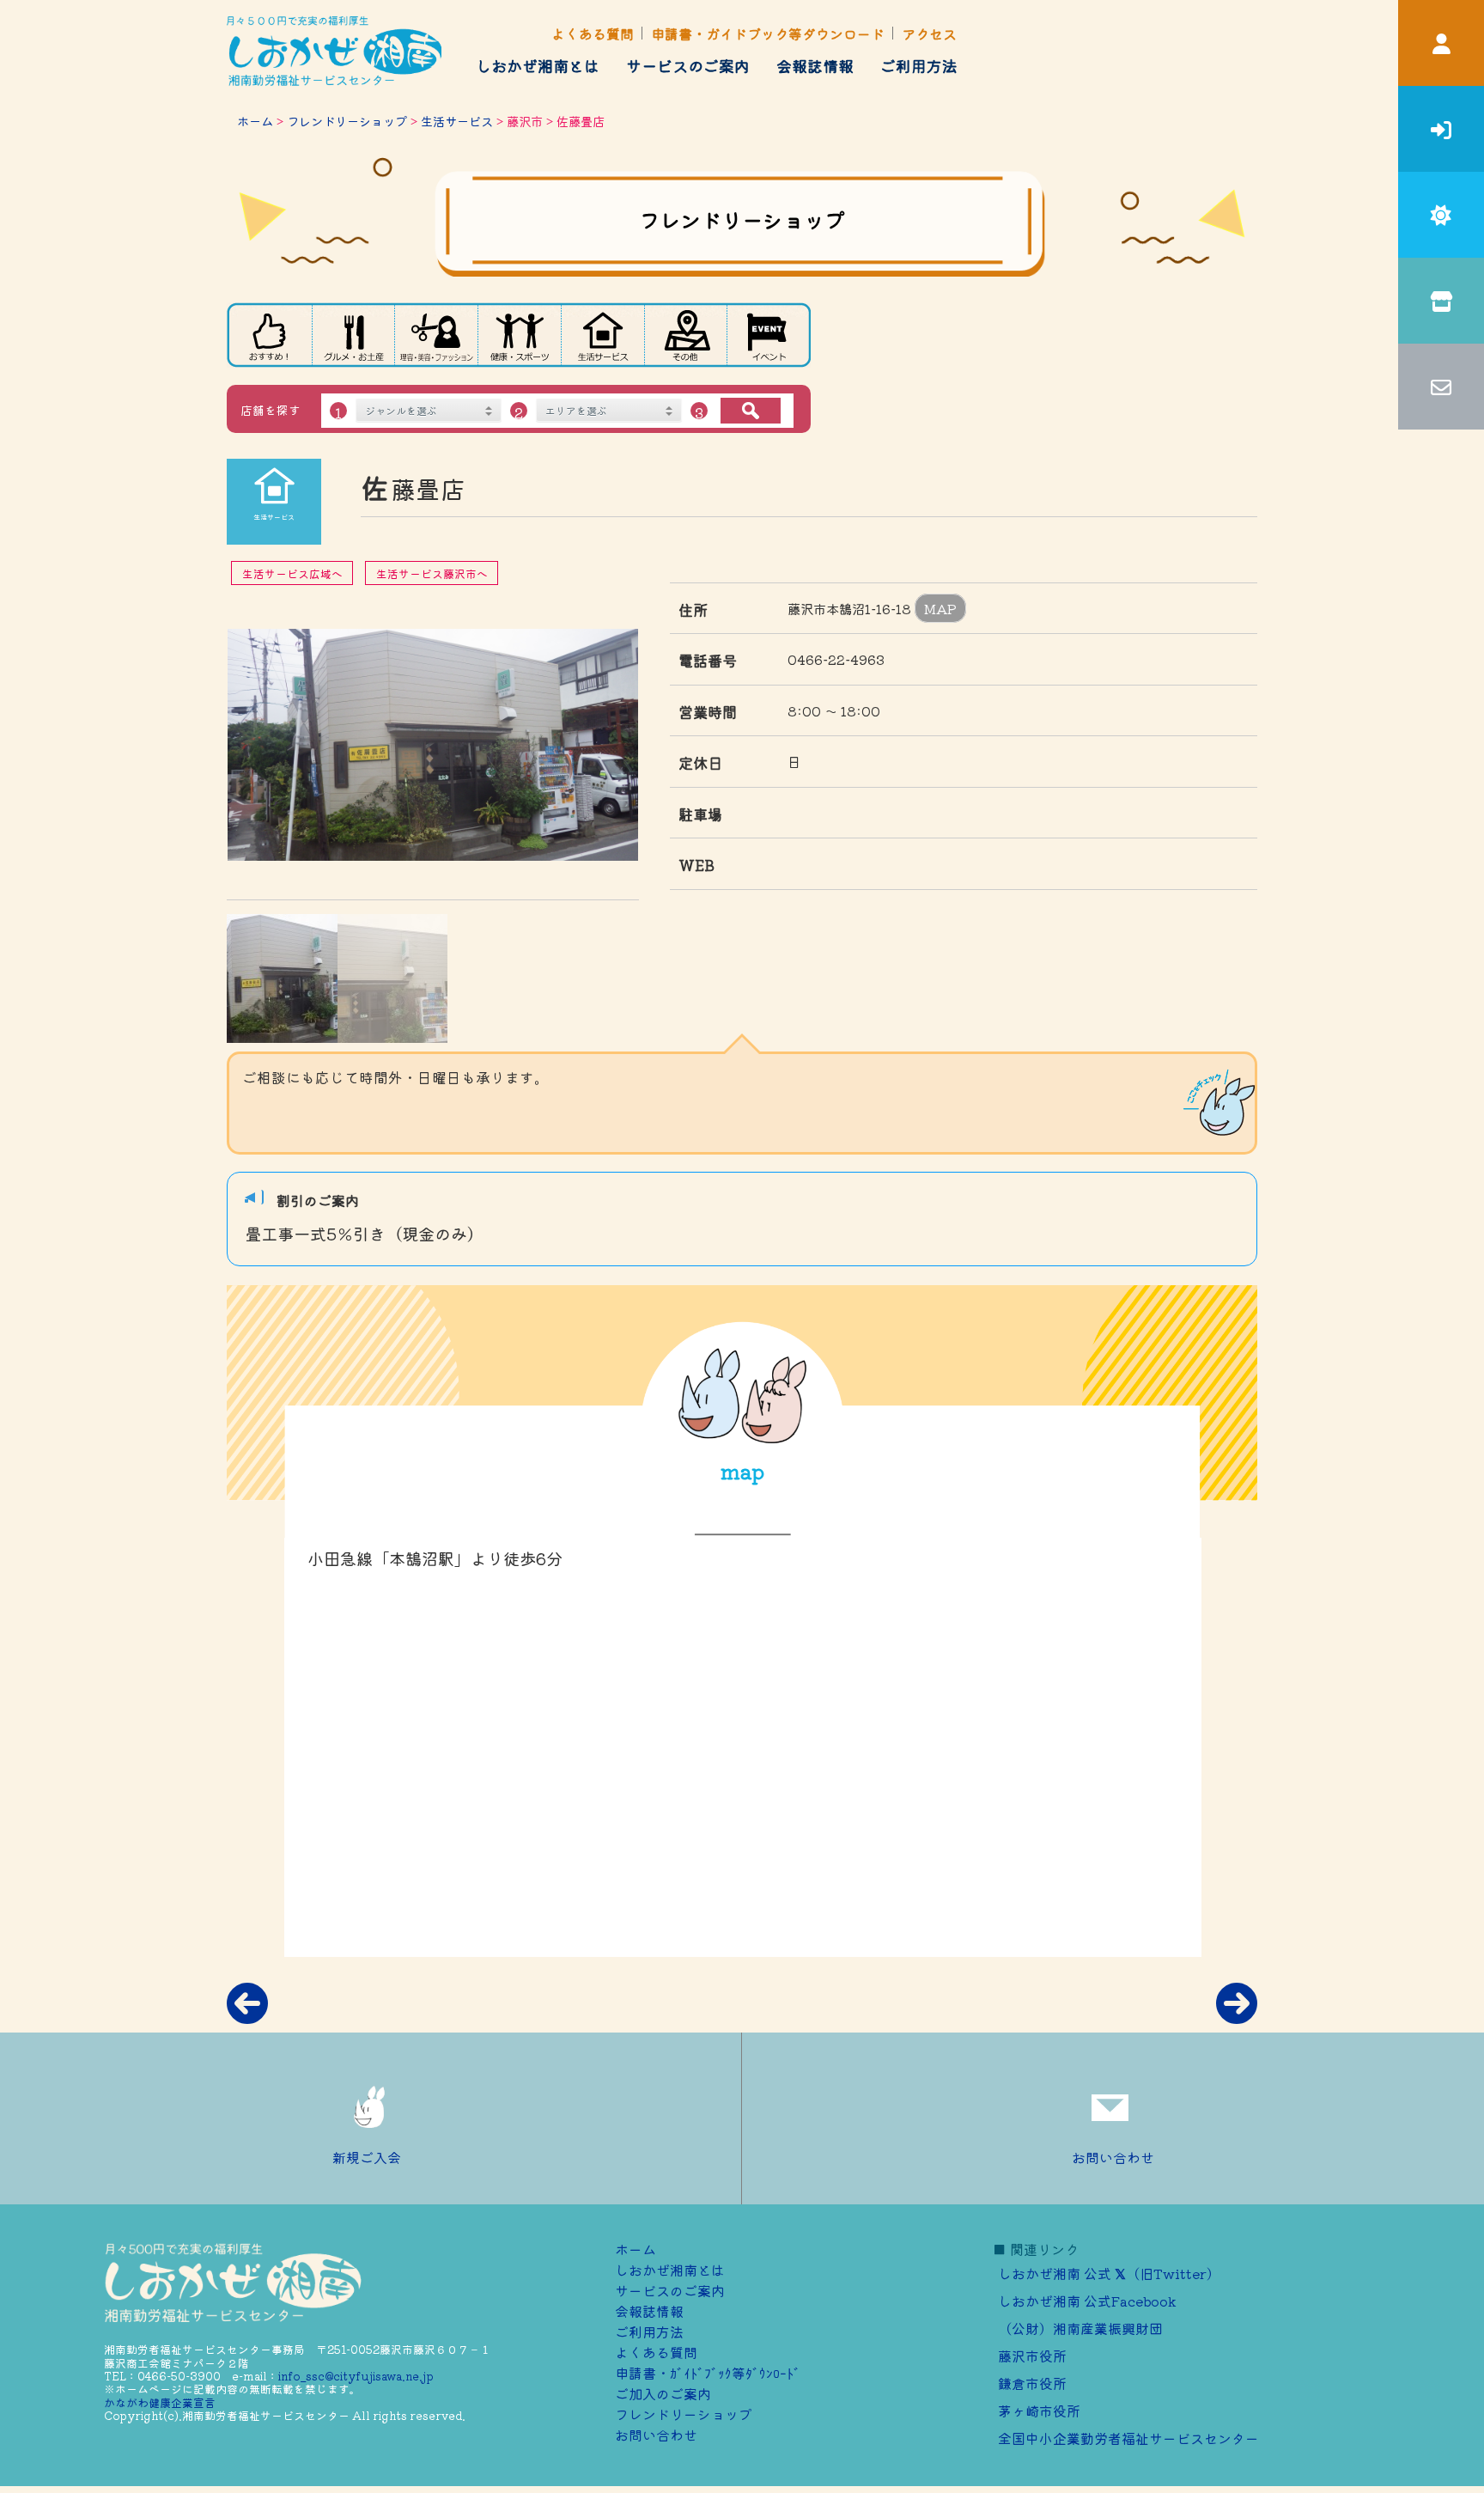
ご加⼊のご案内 (663, 2393)
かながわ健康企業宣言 (160, 2402)
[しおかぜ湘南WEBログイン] (1441, 43)
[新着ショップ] (269, 335)
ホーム (255, 121)
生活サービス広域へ (292, 573)
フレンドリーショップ (347, 121)
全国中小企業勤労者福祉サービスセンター (1128, 2438)
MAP (940, 608)
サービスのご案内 (688, 65)
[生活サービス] (603, 335)
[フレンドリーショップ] (1441, 301)
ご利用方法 (919, 65)
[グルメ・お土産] (353, 335)
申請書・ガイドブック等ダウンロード (768, 34)
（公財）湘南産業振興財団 (1080, 2328)
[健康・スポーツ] (520, 335)
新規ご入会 (367, 2157)
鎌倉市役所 (1032, 2383)
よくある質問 (593, 34)
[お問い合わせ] (1441, 387)
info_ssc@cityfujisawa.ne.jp (356, 2376)
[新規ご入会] (1441, 129)
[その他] (686, 335)
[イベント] (769, 335)
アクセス (929, 34)
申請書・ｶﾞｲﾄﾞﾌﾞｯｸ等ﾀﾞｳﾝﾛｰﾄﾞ (708, 2373)
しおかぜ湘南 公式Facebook (1087, 2301)
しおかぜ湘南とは (538, 65)
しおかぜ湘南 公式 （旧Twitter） (1109, 2273)
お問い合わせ (1113, 2157)
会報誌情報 (815, 65)
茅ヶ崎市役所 (1039, 2411)
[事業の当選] (1441, 215)
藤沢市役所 (1032, 2356)
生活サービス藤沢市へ (432, 573)
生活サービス (457, 121)
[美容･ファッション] (436, 335)
